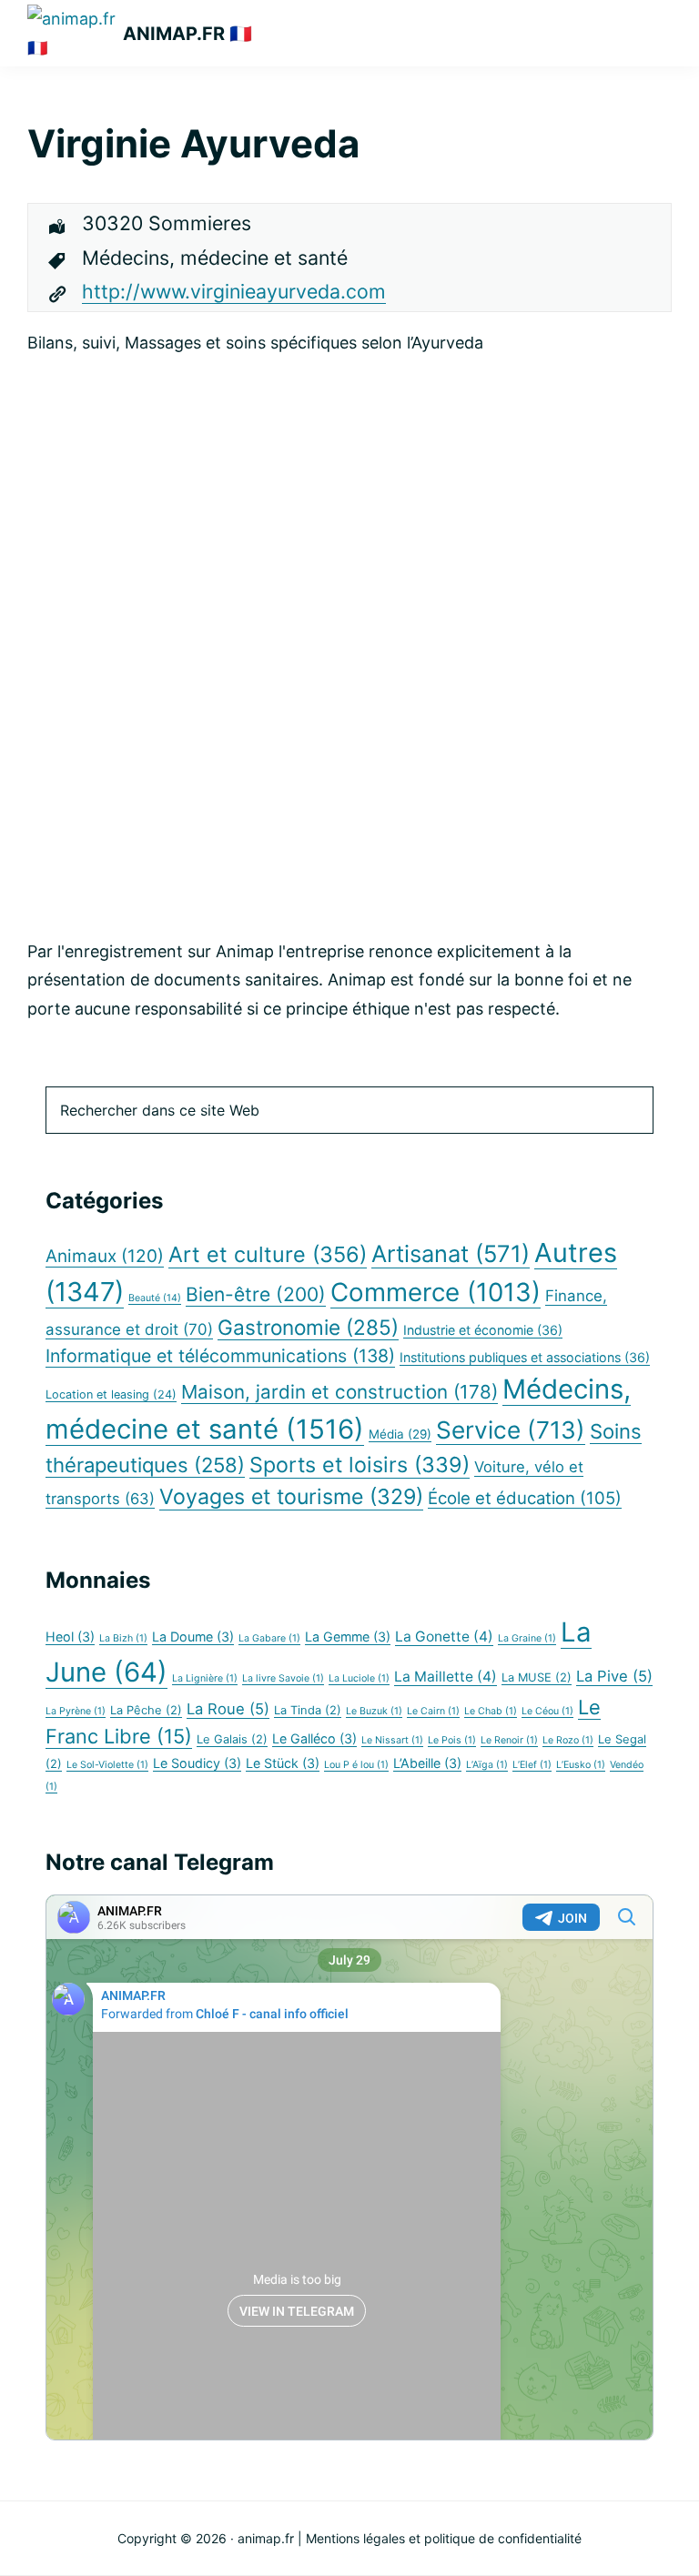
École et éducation (525, 1498)
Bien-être (256, 1294)
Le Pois (452, 1740)
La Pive (614, 1676)
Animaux (105, 1256)
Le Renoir (509, 1740)
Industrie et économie (483, 1330)
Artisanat (451, 1253)
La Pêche (146, 1710)
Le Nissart (392, 1740)
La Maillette (446, 1677)
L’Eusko (581, 1765)
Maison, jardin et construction (339, 1392)
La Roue (228, 1709)
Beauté (155, 1298)
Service (511, 1430)
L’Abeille (427, 1763)
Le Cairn (433, 1711)
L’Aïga (487, 1765)
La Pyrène (76, 1711)
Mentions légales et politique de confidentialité (444, 2538)
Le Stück (283, 1763)
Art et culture (268, 1254)
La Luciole (359, 1678)
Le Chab (491, 1711)
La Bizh (123, 1638)
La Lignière (205, 1678)
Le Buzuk (374, 1711)
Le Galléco (314, 1738)
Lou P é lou (356, 1765)
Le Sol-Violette (107, 1765)
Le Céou (547, 1711)
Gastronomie (308, 1327)
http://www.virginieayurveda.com (234, 291)
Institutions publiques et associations (525, 1357)
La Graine (527, 1638)
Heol (70, 1637)
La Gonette (444, 1637)
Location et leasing (111, 1394)
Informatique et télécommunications (220, 1356)
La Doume (193, 1637)
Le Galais (232, 1739)
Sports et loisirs (360, 1465)
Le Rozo (568, 1740)
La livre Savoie (283, 1678)
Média (400, 1434)
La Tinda (308, 1710)
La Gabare (269, 1638)
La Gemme (348, 1637)
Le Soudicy (197, 1763)
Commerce (436, 1292)
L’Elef (532, 1765)
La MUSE (537, 1677)
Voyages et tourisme (291, 1497)
